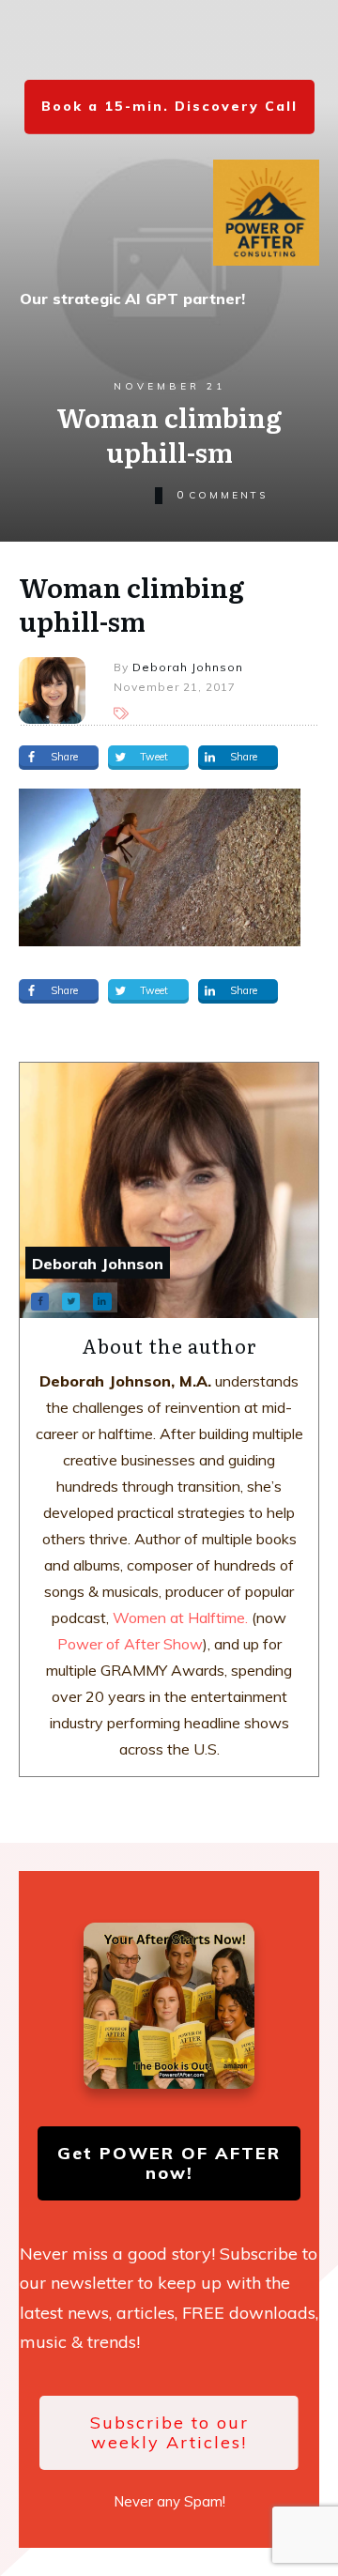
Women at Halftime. (178, 1618)
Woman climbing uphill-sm (131, 604)
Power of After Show (130, 1644)
